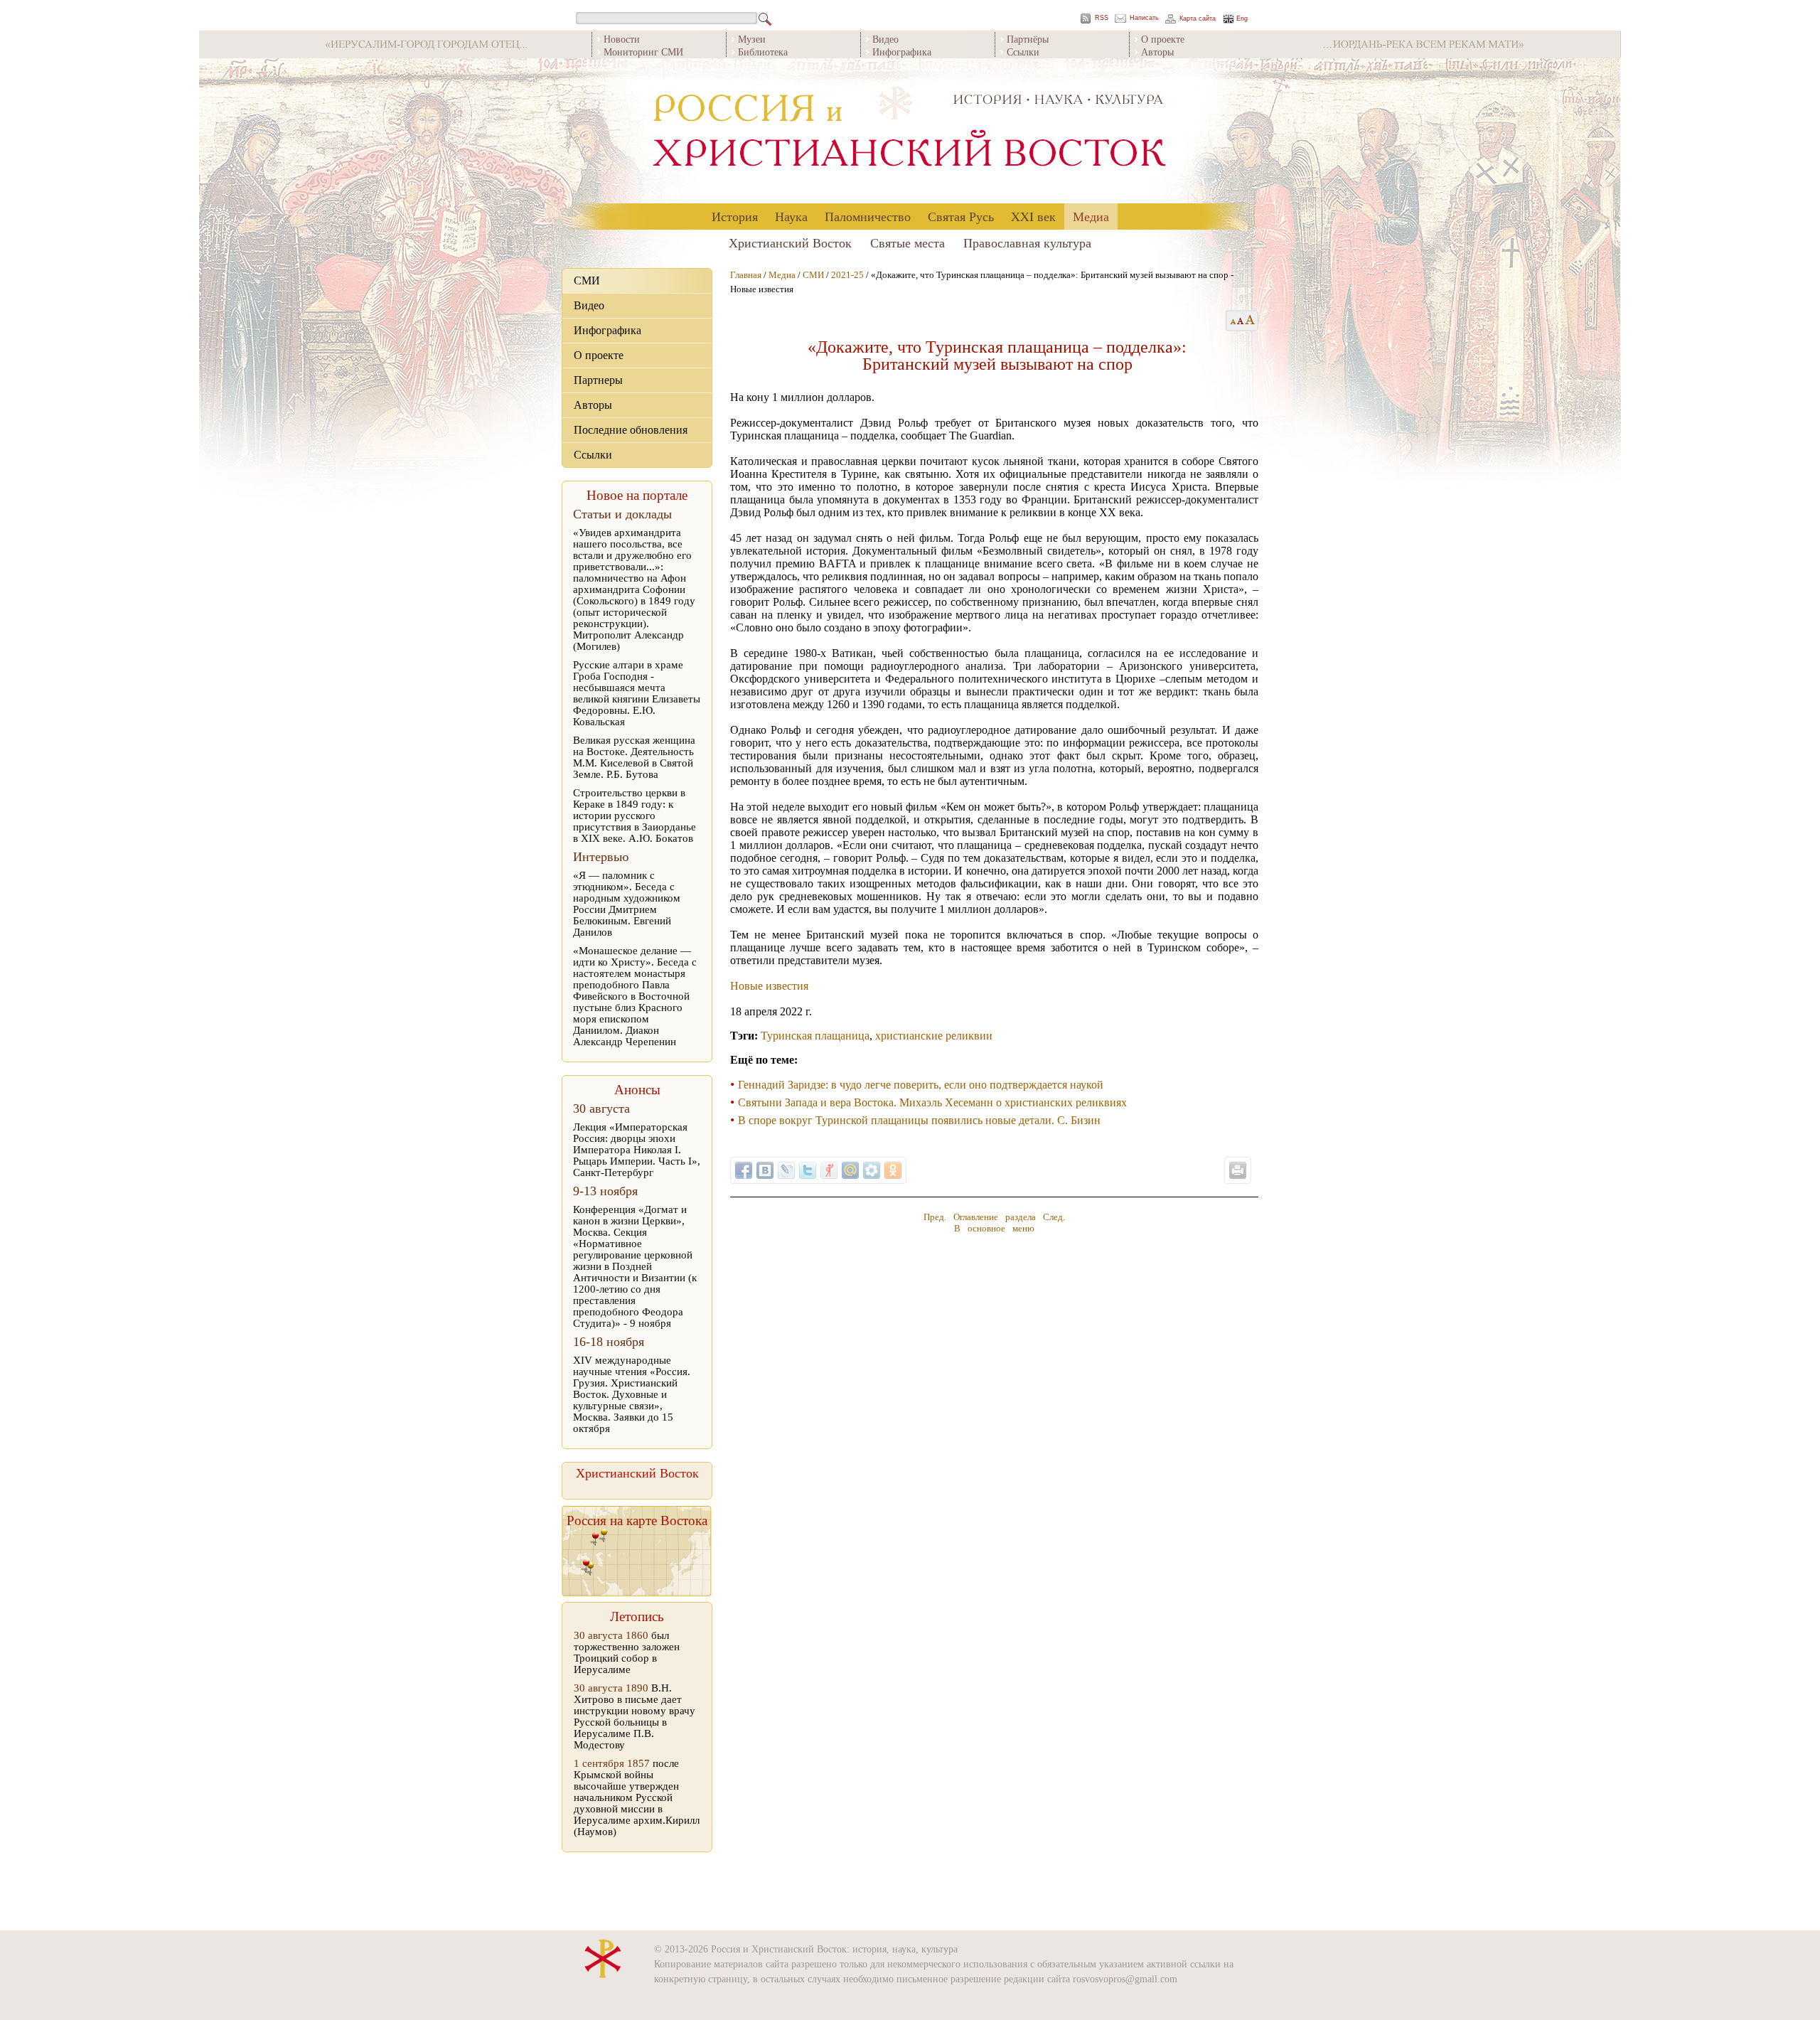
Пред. (935, 1217)
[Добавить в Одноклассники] (893, 1170)
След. (1054, 1217)
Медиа (1091, 216)
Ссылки (1023, 52)
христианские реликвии (934, 1036)
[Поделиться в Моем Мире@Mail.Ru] (850, 1170)
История (735, 216)
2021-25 (847, 275)
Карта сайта (1198, 19)
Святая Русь (961, 216)
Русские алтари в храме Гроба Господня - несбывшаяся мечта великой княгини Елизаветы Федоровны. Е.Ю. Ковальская (637, 693)
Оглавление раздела (995, 1217)
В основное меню (994, 1228)
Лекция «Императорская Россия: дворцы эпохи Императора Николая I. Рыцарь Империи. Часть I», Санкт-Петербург (637, 1150)
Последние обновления (631, 430)
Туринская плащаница (815, 1036)
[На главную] (910, 131)
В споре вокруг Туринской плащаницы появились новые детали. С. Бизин (919, 1120)
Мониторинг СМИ (643, 52)
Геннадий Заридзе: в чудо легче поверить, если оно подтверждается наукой (921, 1085)
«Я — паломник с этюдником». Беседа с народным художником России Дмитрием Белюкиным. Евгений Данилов (627, 904)
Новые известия (769, 986)
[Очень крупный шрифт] (1251, 321)
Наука (791, 216)
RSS (1102, 18)
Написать (1144, 18)
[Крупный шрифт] (1241, 321)
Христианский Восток (790, 242)
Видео (885, 39)
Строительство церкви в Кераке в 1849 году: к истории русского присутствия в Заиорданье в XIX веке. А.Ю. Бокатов (635, 816)
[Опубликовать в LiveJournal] (786, 1170)
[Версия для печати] (1238, 1170)
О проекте (1163, 39)
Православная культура (1027, 242)
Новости (622, 39)
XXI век (1033, 216)
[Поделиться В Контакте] (765, 1170)
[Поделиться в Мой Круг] (872, 1170)
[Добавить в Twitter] (808, 1170)
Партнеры (598, 380)
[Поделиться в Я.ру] (829, 1170)
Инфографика (902, 52)
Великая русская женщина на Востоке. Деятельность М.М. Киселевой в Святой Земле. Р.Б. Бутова (634, 757)
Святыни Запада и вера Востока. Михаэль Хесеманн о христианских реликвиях (932, 1102)
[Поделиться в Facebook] (744, 1170)
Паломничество (868, 216)
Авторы (1157, 52)
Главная (746, 275)
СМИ (587, 280)
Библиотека (763, 52)
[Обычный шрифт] (1231, 321)
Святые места (908, 242)
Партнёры (1028, 39)
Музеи (752, 39)
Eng (1242, 19)
